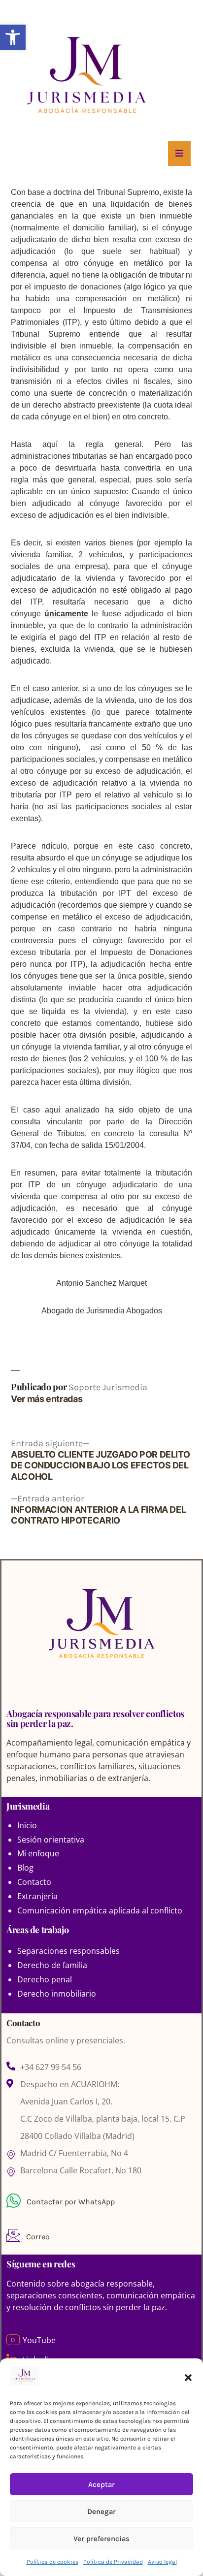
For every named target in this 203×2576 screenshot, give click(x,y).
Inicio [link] (27, 1825)
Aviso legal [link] (162, 2562)
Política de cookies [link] (52, 2562)
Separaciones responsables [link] (68, 1951)
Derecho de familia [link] (52, 1965)
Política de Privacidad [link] (113, 2562)
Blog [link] (25, 1868)
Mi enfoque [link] (38, 1853)
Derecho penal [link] (45, 1979)
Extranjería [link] (37, 1896)
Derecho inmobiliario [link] (57, 1994)
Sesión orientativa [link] (51, 1840)
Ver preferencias (101, 2539)
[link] (13, 37)
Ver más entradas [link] (47, 1399)
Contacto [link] (34, 1882)
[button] (188, 2378)
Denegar (101, 2512)
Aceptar (101, 2484)
